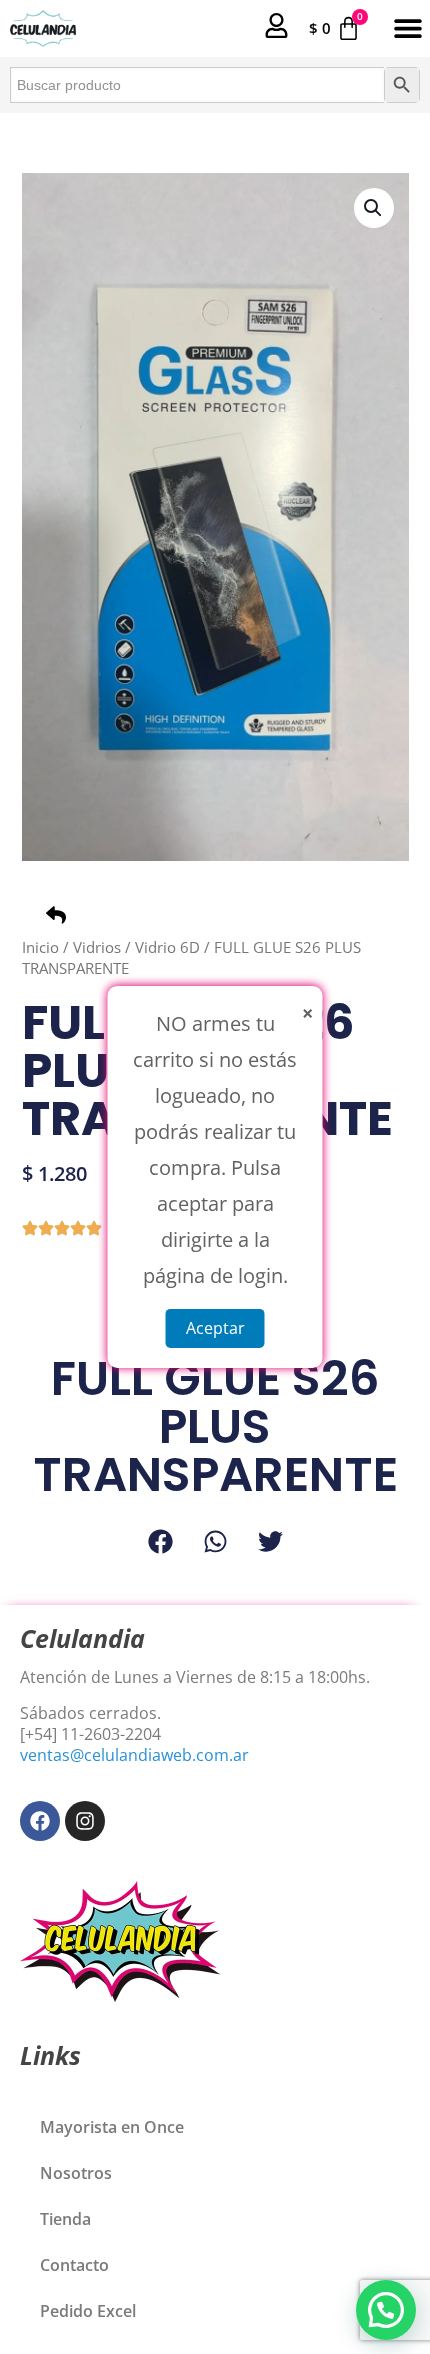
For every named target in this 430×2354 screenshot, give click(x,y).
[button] (407, 28)
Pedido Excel (88, 2311)
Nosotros (76, 2173)
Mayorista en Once (112, 2127)
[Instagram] (85, 1821)
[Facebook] (40, 1821)
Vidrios (97, 947)
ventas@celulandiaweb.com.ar (134, 1755)
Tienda (65, 2219)
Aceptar (215, 1328)
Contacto (74, 2265)
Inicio (40, 947)
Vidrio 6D (167, 947)
